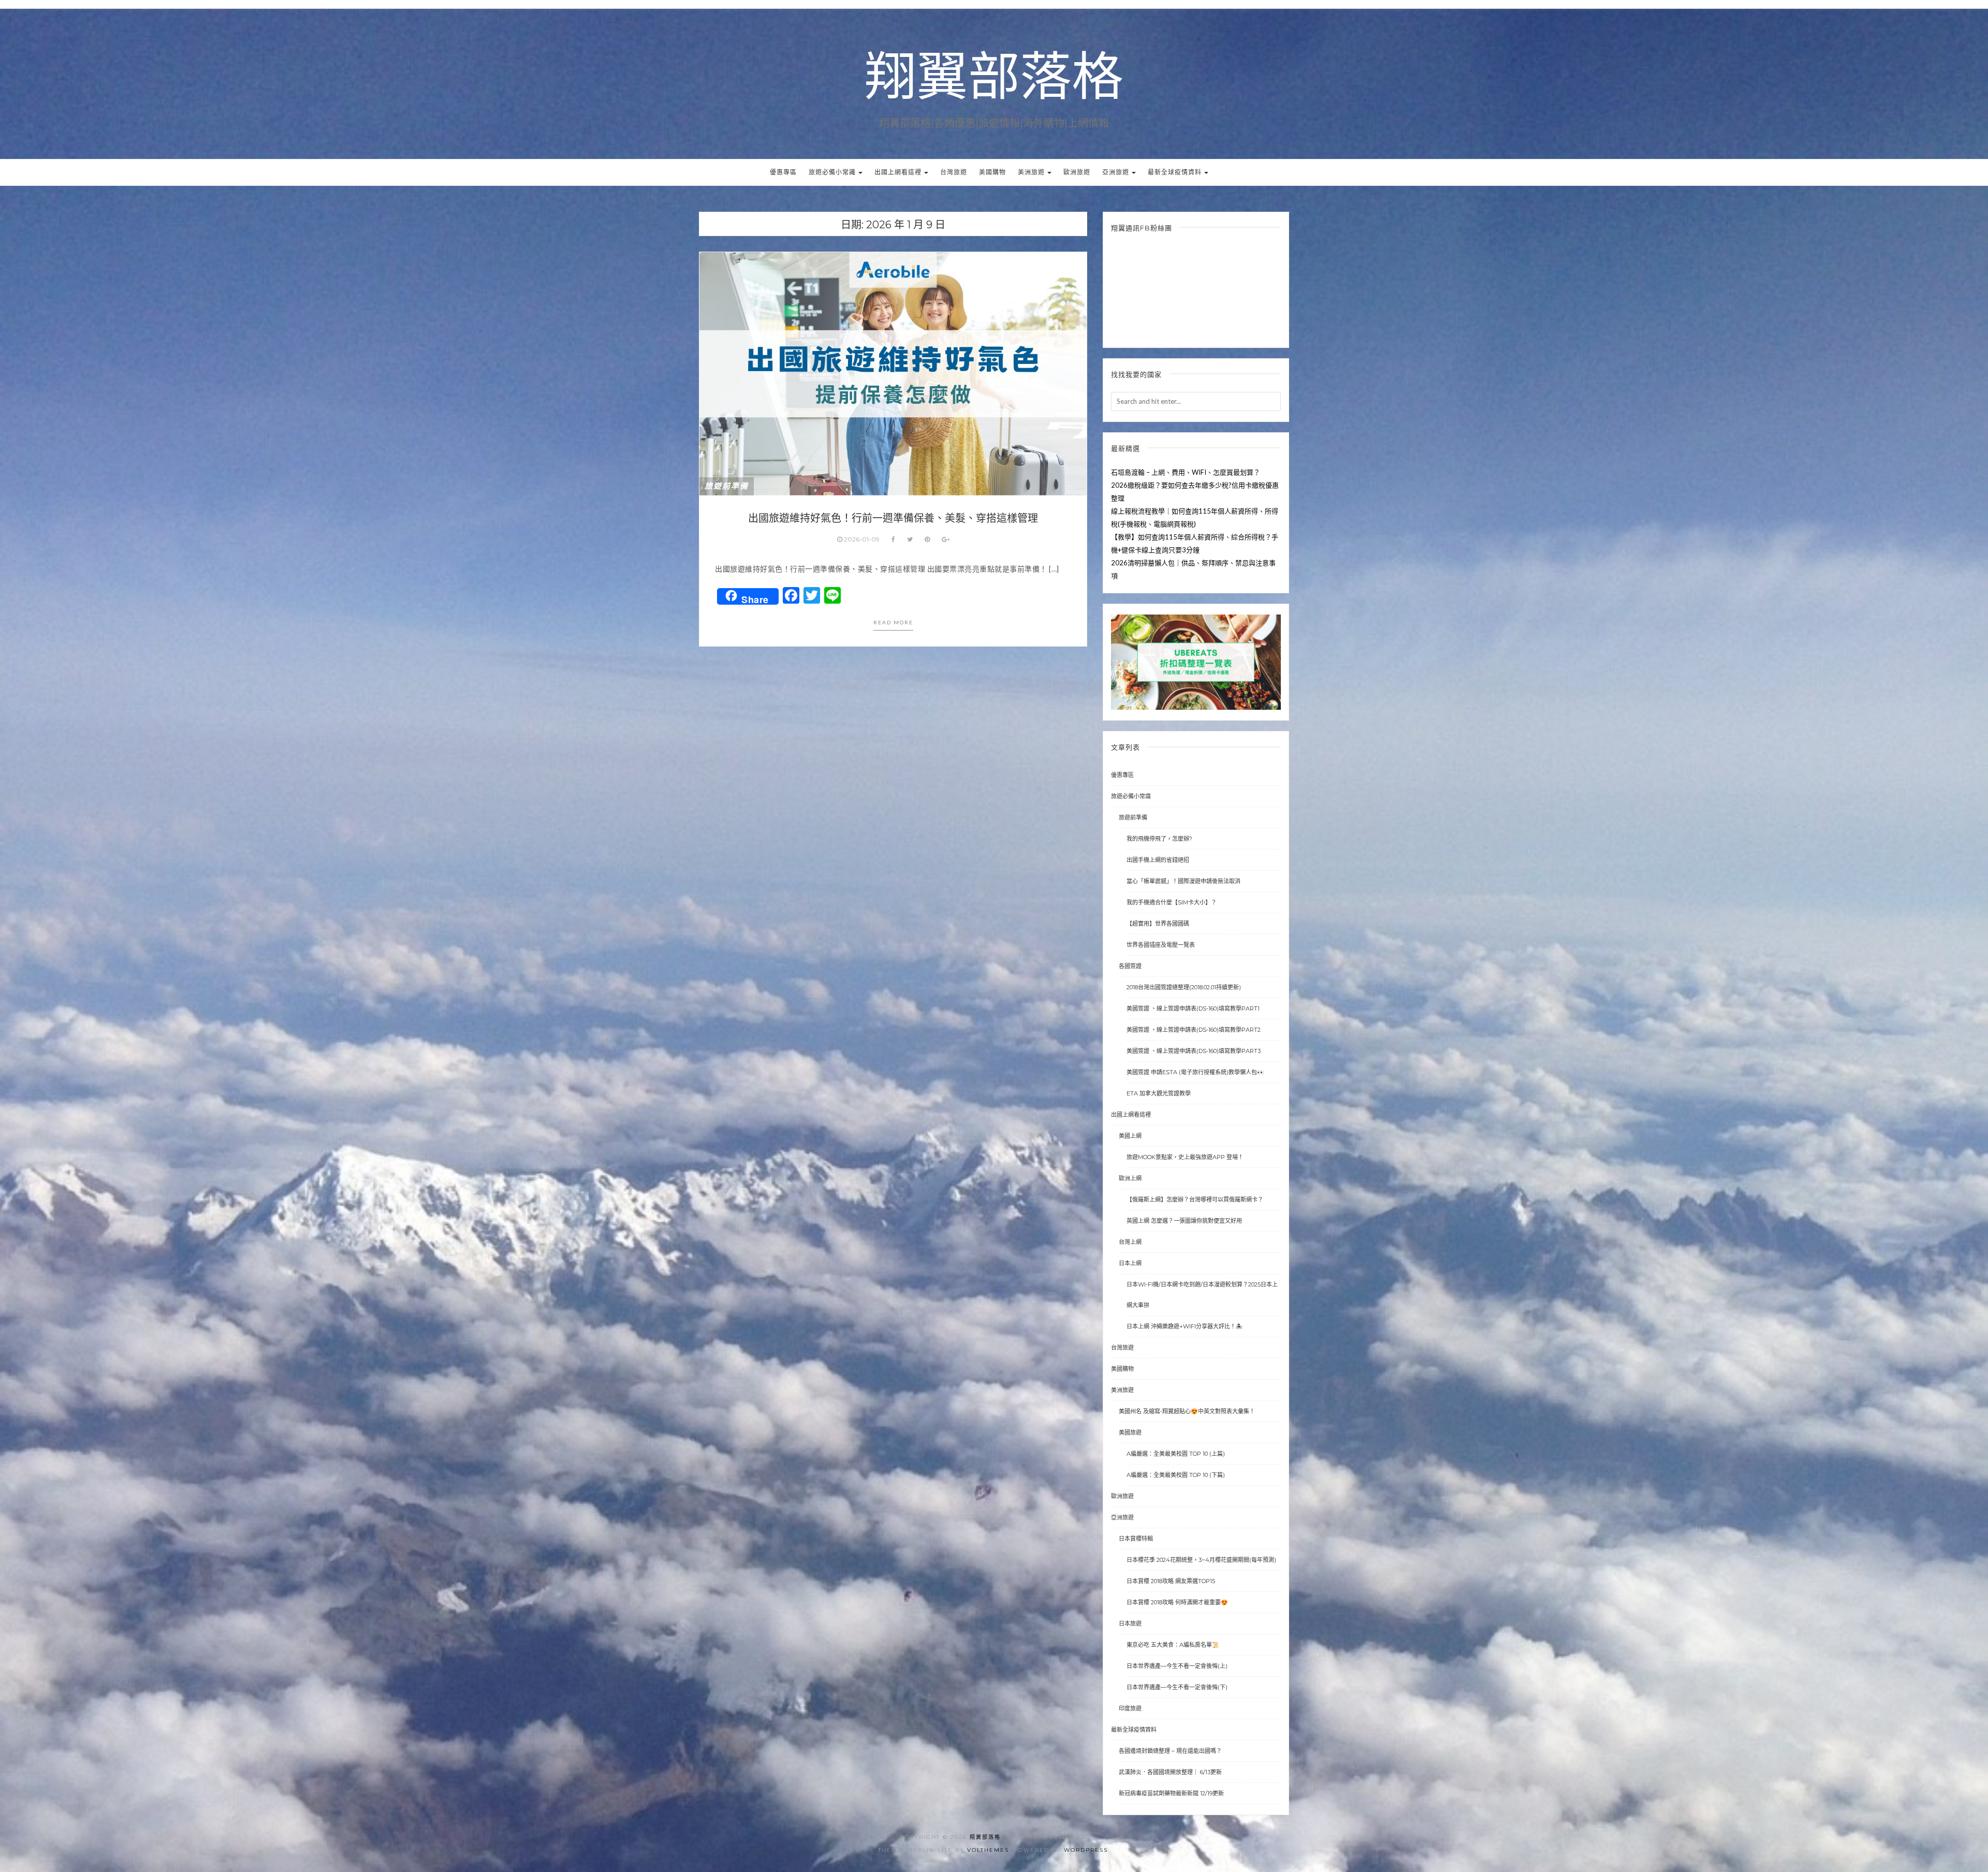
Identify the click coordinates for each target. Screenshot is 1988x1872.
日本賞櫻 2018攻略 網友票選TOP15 (1171, 1581)
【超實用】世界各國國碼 (1158, 924)
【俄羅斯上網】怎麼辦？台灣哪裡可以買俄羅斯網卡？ (1195, 1200)
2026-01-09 (862, 539)
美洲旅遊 (1032, 172)
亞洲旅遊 (1116, 172)
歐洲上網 (1130, 1178)
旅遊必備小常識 (833, 172)
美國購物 (992, 172)
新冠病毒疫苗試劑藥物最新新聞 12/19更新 (1171, 1793)
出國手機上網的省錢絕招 (1158, 860)
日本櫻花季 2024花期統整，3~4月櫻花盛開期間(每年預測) (1201, 1560)
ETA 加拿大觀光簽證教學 (1159, 1093)
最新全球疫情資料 (1175, 172)
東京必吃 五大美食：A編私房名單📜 (1173, 1645)
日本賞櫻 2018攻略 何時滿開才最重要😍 (1177, 1602)
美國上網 (1130, 1136)
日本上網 (1130, 1263)
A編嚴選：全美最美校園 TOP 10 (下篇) (1176, 1475)
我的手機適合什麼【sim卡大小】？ (1172, 902)
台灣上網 (1130, 1242)
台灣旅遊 (954, 172)
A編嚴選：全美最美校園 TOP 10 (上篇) (1176, 1454)
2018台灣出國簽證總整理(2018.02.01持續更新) (1184, 987)
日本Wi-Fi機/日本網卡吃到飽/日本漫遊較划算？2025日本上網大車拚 (1202, 1295)
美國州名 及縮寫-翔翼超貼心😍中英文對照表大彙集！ (1187, 1411)
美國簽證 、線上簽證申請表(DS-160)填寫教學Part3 (1194, 1051)
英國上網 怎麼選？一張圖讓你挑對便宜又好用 (1184, 1221)
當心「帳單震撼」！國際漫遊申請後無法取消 (1183, 881)
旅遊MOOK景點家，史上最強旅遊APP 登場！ (1185, 1157)
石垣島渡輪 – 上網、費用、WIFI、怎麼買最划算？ (1186, 472)
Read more (893, 622)
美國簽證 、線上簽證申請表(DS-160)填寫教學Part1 (1193, 1008)
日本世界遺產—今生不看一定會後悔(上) (1177, 1666)
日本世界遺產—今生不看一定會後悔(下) (1177, 1687)
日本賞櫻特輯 (1136, 1539)
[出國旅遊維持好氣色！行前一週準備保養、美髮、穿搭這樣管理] (893, 373)
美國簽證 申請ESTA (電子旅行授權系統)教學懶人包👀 (1195, 1072)
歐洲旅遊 (1077, 172)
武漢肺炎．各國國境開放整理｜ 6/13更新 (1170, 1772)
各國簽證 (1130, 966)
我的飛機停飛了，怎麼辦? (1159, 839)
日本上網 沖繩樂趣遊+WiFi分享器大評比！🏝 (1185, 1326)
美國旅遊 (1130, 1432)
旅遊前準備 (727, 486)
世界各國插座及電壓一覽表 (1161, 945)
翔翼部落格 (994, 78)
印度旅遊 (1130, 1708)
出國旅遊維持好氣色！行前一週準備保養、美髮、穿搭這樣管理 (893, 518)
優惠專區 (783, 172)
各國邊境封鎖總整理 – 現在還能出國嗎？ (1170, 1751)
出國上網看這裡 (899, 172)
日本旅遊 (1130, 1624)
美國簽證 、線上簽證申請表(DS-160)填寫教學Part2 (1194, 1030)
